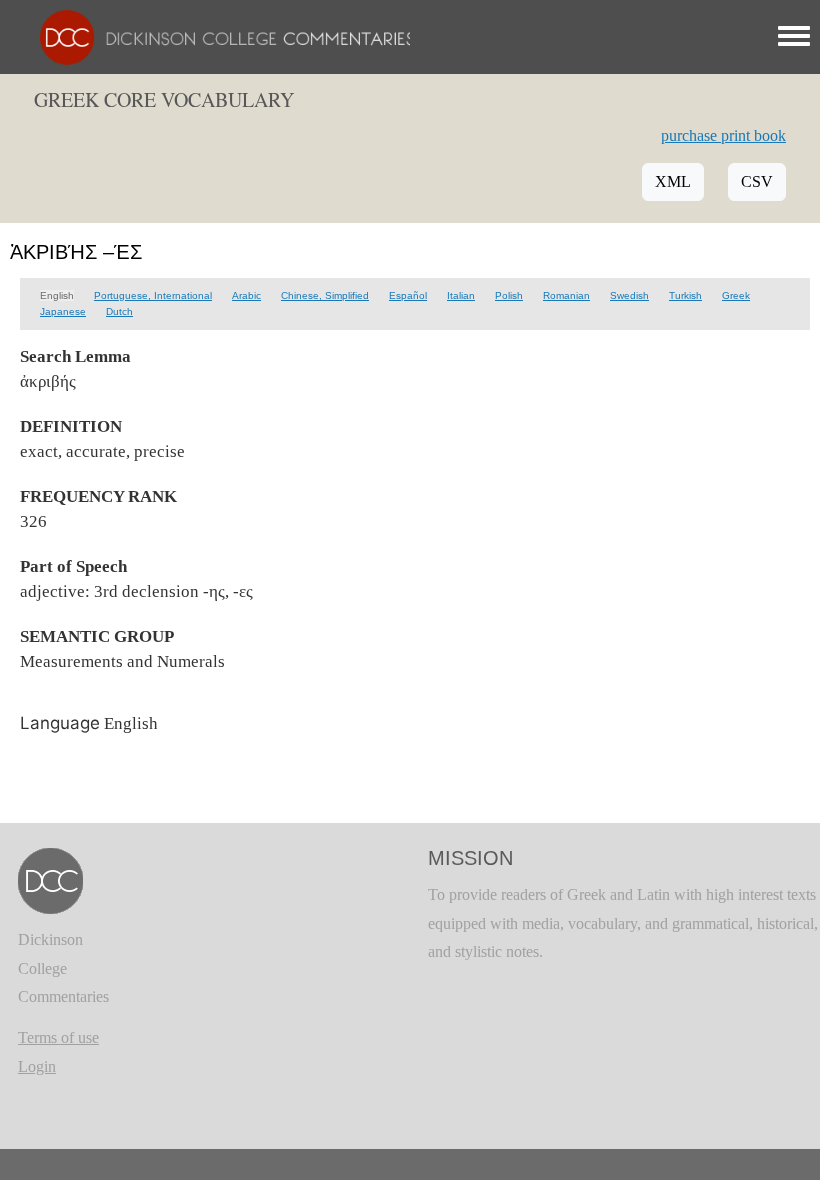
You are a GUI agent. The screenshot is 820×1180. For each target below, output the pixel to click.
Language (60, 723)
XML (673, 181)
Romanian (566, 295)
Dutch (119, 311)
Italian (461, 295)
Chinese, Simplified (325, 295)
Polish (509, 295)
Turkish (685, 295)
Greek (736, 295)
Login (37, 1066)
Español (408, 295)
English (57, 295)
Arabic (246, 295)
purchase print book (723, 135)
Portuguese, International (153, 295)
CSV (757, 181)
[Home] (217, 35)
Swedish (629, 295)
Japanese (63, 311)
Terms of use (58, 1037)
